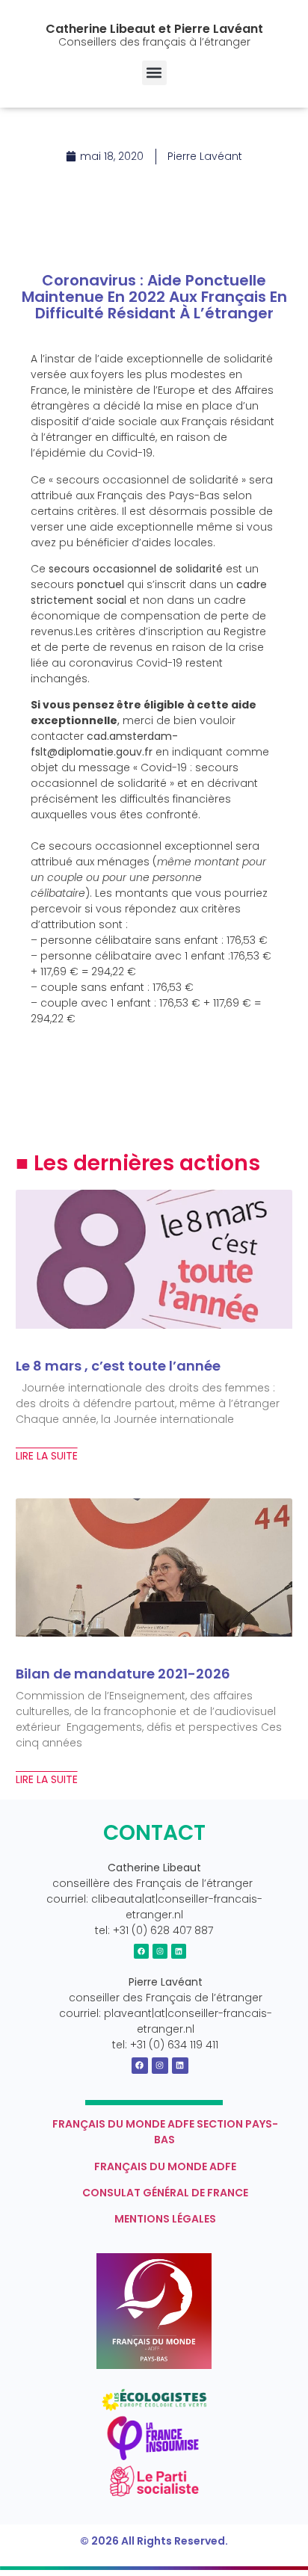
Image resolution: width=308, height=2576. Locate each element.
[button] (154, 73)
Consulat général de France (165, 2193)
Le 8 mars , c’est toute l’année (118, 1366)
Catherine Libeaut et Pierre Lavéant (154, 29)
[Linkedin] (179, 1951)
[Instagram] (160, 1951)
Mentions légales (165, 2219)
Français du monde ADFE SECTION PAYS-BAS (165, 2132)
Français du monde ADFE (165, 2166)
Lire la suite (47, 1456)
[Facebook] (141, 1951)
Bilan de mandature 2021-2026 (123, 1674)
